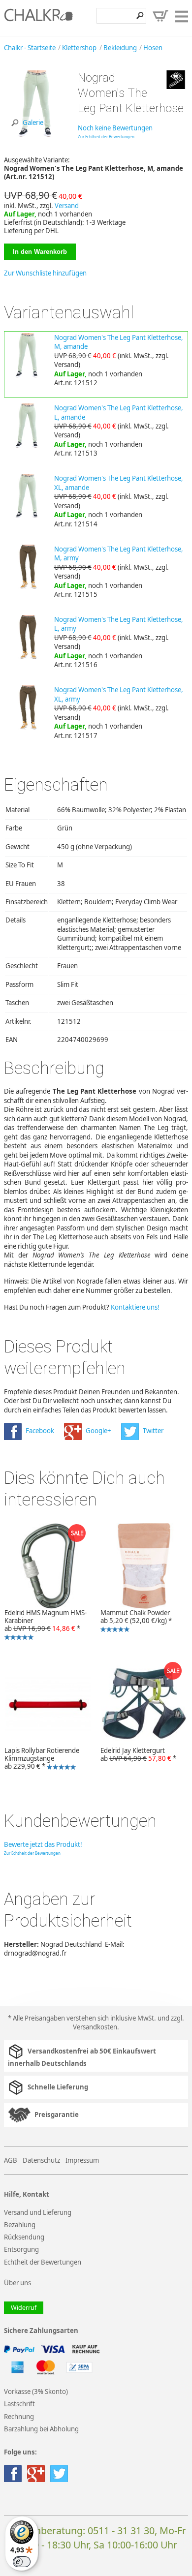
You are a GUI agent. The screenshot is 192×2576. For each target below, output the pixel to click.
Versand (67, 206)
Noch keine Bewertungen (115, 128)
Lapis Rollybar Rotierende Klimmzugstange (40, 1759)
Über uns (17, 2283)
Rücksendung (24, 2237)
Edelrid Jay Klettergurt (138, 1754)
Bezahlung (20, 2225)
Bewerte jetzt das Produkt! (43, 1844)
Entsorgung (21, 2249)
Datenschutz (41, 2160)
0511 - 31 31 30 (121, 2530)
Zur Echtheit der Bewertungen (106, 137)
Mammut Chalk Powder (134, 1621)
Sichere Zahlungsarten (41, 2331)
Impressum (82, 2160)
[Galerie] (37, 134)
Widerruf (24, 2308)
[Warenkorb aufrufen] (160, 16)
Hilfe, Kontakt (27, 2194)
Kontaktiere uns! (135, 1307)
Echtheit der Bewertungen (43, 2262)
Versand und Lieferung (38, 2212)
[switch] (22, 2562)
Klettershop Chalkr (38, 18)
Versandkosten (95, 2027)
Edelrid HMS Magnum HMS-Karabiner (43, 1625)
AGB (11, 2160)
